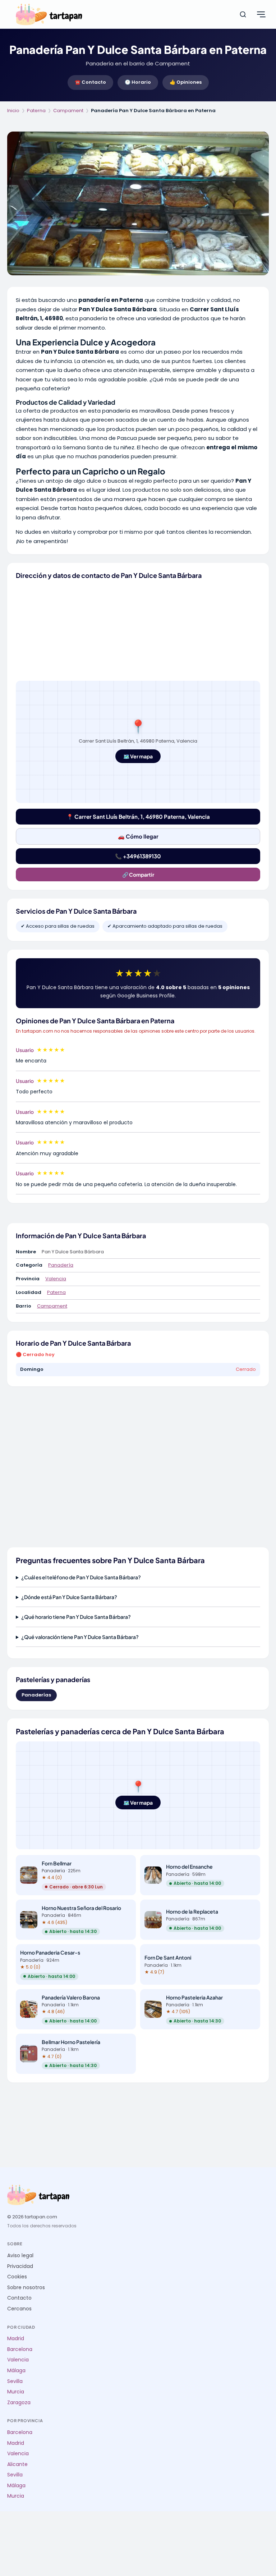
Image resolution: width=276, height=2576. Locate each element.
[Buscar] (243, 14)
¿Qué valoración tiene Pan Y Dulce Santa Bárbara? (80, 1637)
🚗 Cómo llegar (138, 836)
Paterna (36, 111)
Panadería (61, 1265)
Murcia (16, 2392)
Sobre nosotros (26, 2288)
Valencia (56, 1279)
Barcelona (20, 2349)
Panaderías (36, 1695)
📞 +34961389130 (138, 856)
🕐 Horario (138, 82)
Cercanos (19, 2309)
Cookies (17, 2277)
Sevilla (15, 2381)
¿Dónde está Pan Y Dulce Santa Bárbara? (69, 1597)
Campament (68, 111)
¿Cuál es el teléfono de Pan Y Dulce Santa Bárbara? (81, 1577)
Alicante (17, 2464)
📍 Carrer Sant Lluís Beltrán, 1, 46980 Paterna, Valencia (138, 816)
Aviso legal (20, 2256)
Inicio (13, 111)
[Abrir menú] (261, 14)
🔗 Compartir (138, 874)
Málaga (16, 2371)
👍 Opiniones (186, 82)
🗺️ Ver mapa (138, 756)
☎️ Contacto (90, 82)
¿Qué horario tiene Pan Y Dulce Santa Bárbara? (76, 1617)
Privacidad (20, 2266)
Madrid (16, 2339)
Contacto (19, 2298)
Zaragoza (19, 2403)
